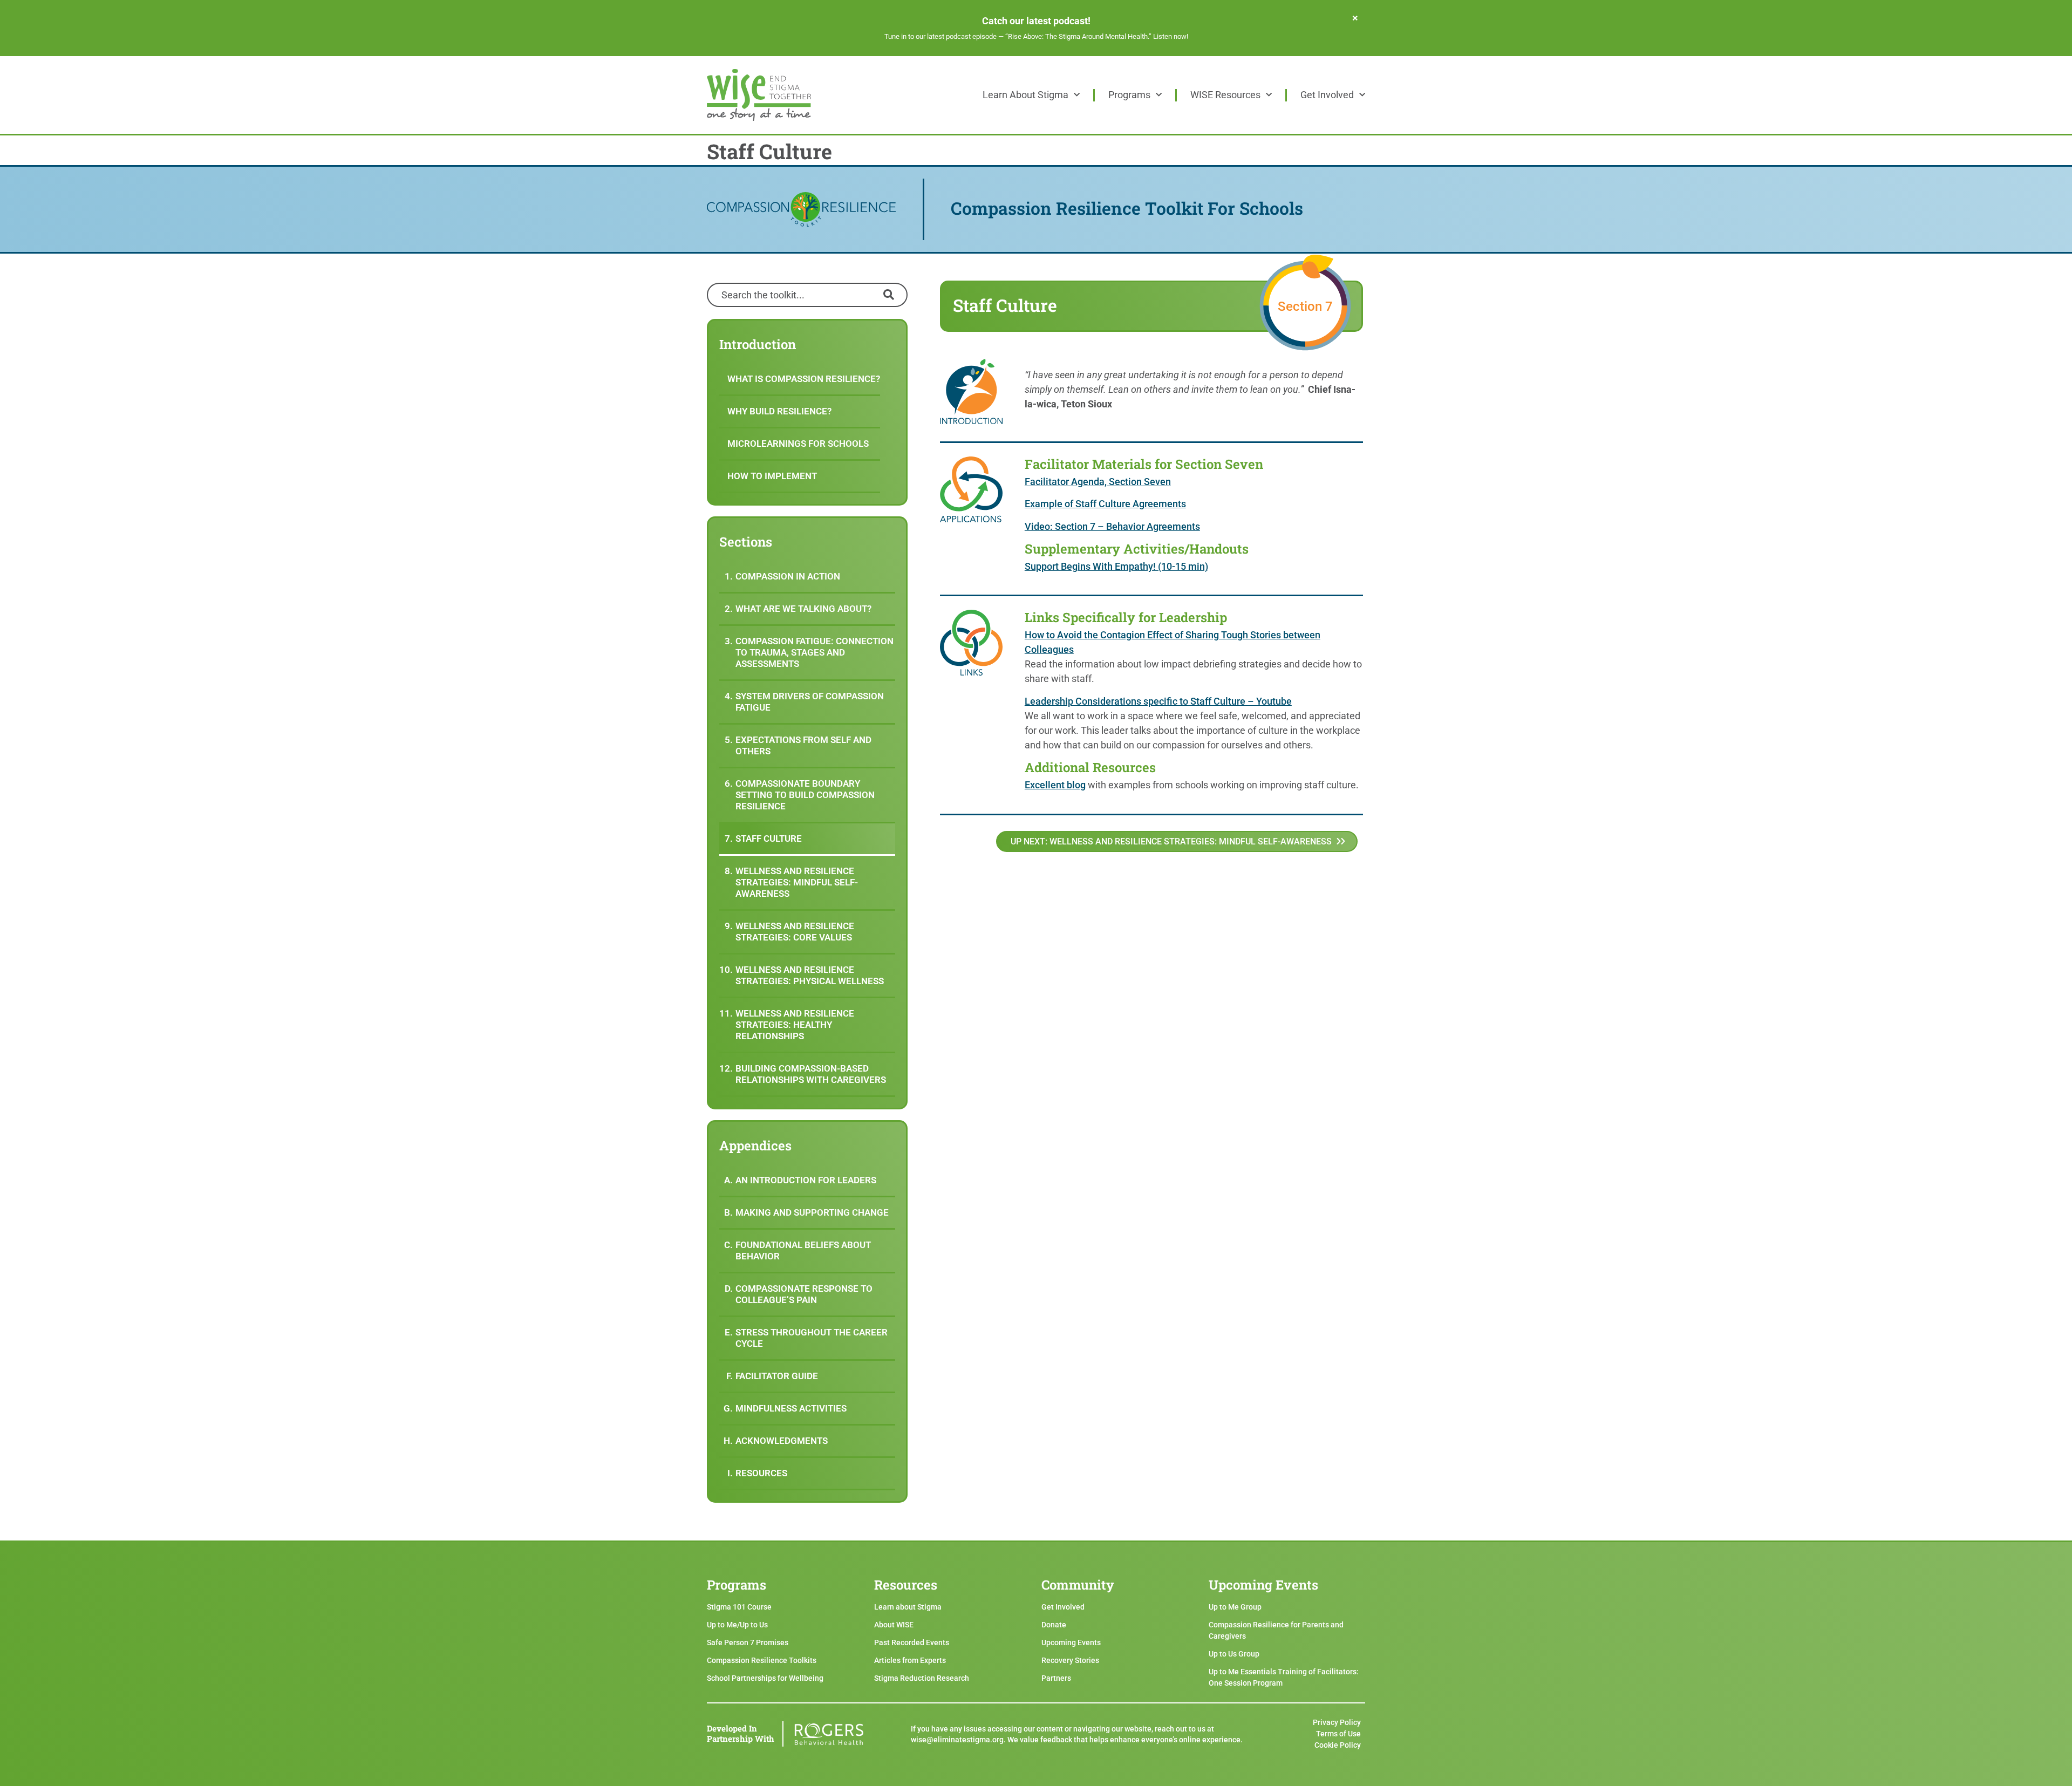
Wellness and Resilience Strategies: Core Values (795, 932)
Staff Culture (769, 839)
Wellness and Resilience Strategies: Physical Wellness (810, 975)
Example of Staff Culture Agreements (1105, 504)
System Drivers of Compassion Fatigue (810, 702)
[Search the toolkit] (807, 294)
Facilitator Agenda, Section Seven (1098, 482)
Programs (1129, 95)
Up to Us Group (1234, 1654)
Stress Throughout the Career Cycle (812, 1338)
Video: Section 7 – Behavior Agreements (1112, 526)
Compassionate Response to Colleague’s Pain (804, 1294)
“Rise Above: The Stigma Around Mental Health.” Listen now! (1097, 36)
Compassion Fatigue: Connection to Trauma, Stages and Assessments (815, 652)
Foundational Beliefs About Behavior (803, 1250)
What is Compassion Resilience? (804, 379)
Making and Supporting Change (812, 1212)
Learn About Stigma (1025, 95)
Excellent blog (1055, 785)
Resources (761, 1473)
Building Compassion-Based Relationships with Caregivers (811, 1074)
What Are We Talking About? (803, 609)
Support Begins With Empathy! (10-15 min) (1116, 566)
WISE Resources (1225, 95)
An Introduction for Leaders (806, 1180)
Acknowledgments (782, 1441)
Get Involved (1327, 95)
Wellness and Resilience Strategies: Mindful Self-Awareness (797, 882)
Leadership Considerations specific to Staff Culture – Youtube (1158, 701)
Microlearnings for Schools (798, 444)
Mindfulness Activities (791, 1408)
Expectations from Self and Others (803, 745)
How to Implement (772, 476)
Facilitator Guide (777, 1376)
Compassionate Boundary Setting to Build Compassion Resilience (805, 795)
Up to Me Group (1235, 1607)
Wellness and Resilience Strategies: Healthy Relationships (795, 1025)
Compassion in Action (788, 576)
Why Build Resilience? (779, 411)
